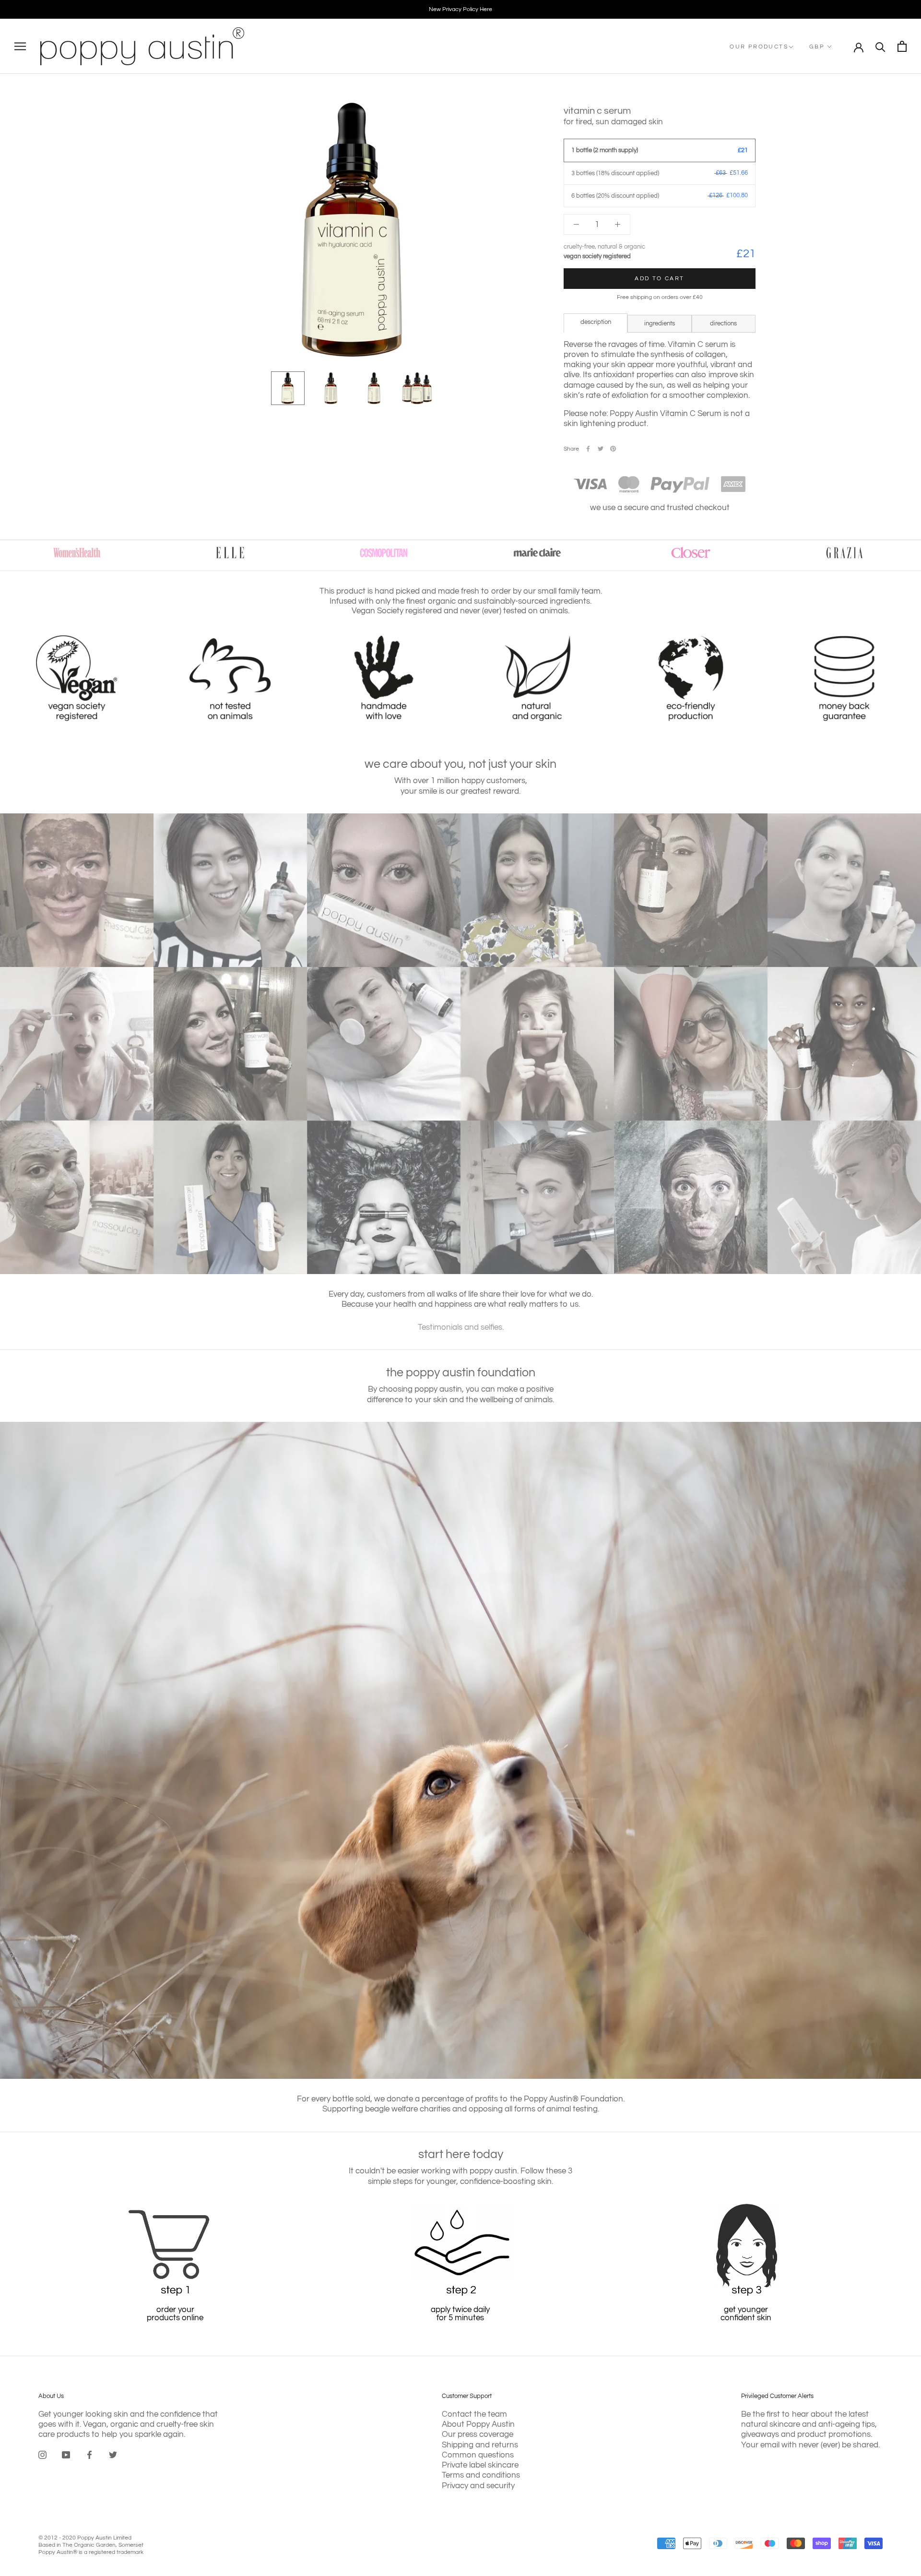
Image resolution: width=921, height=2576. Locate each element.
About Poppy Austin (478, 2424)
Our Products (759, 47)
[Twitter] (601, 449)
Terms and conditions (481, 2475)
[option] (460, 9)
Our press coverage (478, 2434)
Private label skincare (480, 2465)
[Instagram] (42, 2455)
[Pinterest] (613, 449)
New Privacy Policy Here (460, 9)
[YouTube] (66, 2455)
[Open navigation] (20, 46)
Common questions (478, 2455)
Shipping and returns (480, 2445)
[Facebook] (588, 449)
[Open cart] (902, 46)
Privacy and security (478, 2486)
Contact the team (474, 2414)
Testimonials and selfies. (461, 1327)
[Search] (880, 46)
